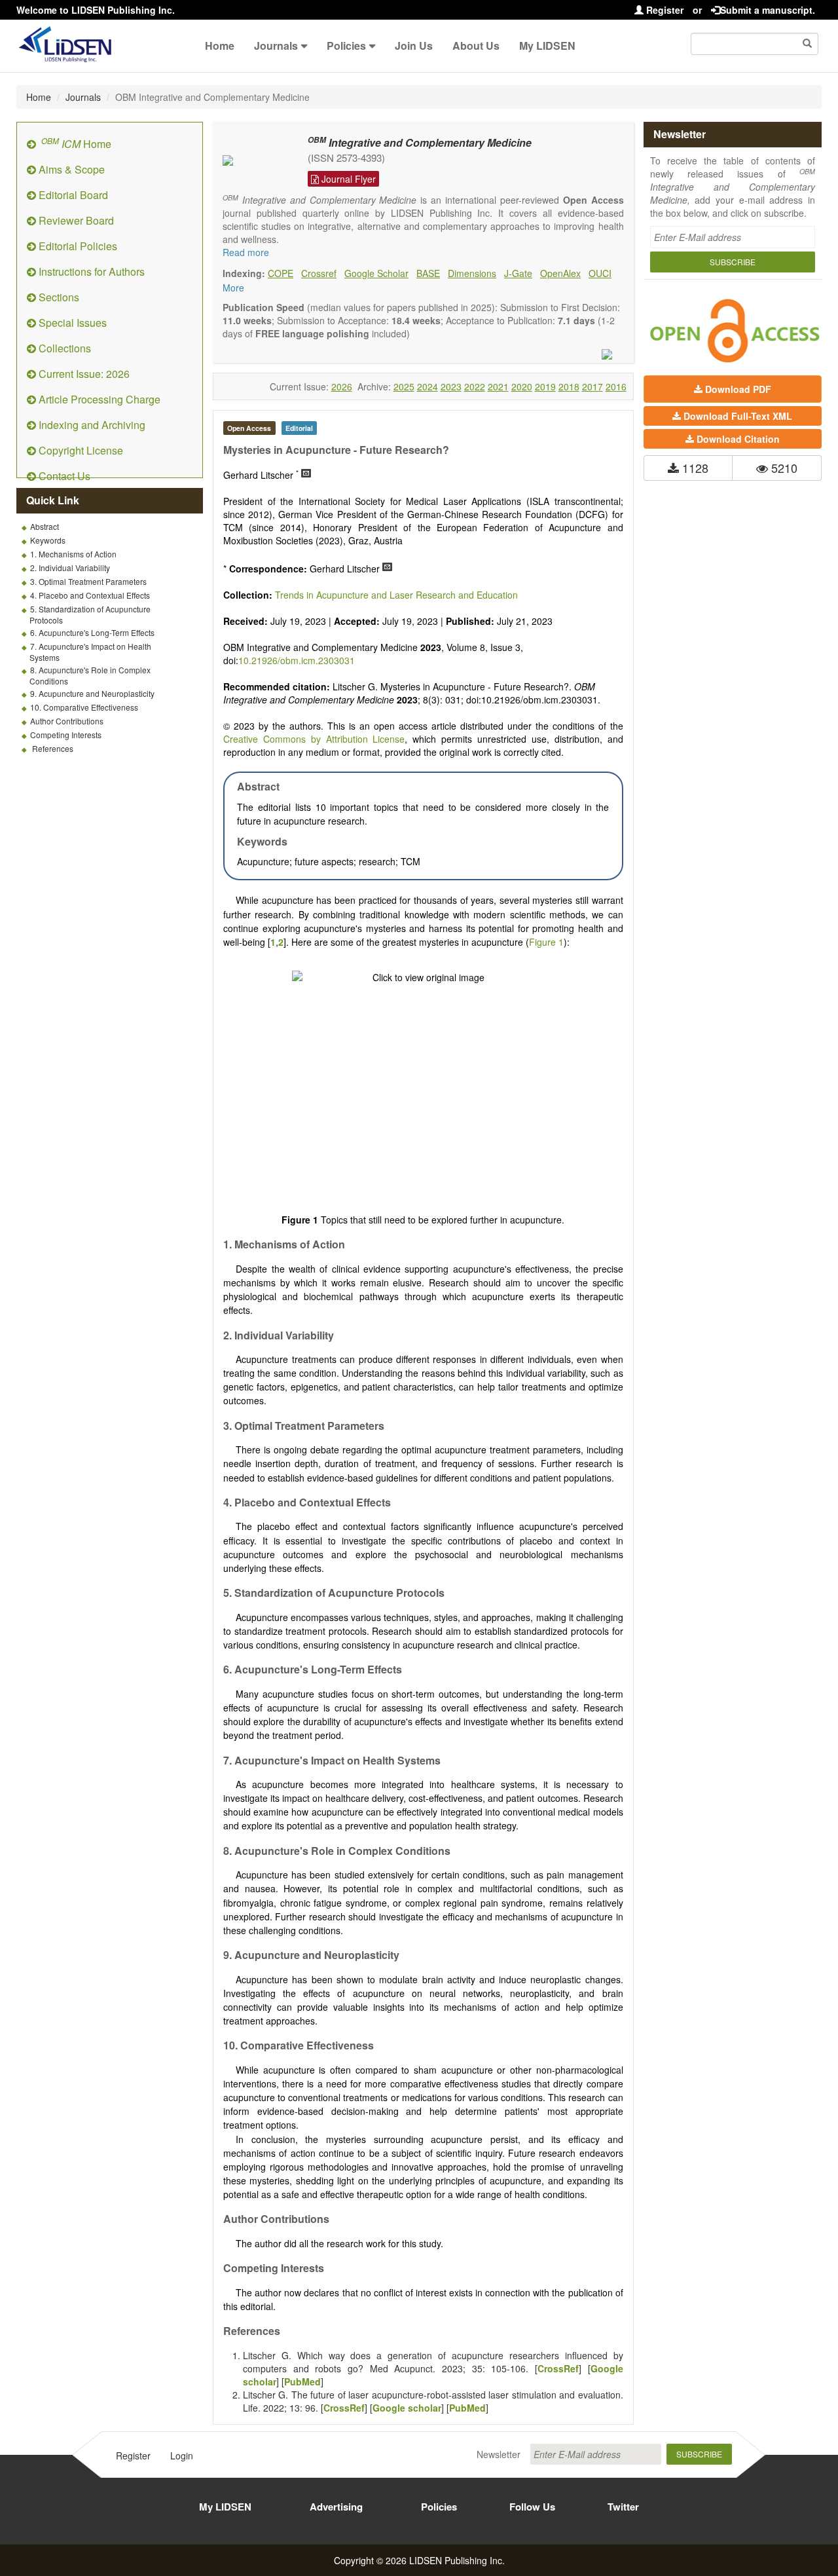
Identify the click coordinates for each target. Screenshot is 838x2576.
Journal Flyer (347, 179)
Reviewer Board (75, 220)
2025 (404, 386)
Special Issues (71, 323)
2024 (428, 386)
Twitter (623, 2507)
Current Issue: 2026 (83, 374)
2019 (545, 386)
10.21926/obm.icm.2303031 (297, 660)
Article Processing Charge (98, 399)
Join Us (414, 46)
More (233, 288)
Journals (276, 46)
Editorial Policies (77, 246)
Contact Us (63, 476)
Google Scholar (376, 273)
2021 (498, 386)
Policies (346, 46)
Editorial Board (72, 195)
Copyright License (80, 450)
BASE (428, 273)
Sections (58, 297)
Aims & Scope (70, 169)
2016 (616, 386)
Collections (64, 348)
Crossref (319, 273)
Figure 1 (546, 942)
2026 (342, 386)
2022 (475, 386)
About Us (476, 46)
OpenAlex (560, 273)
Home (220, 46)
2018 (569, 386)
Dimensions (472, 273)
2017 (592, 386)
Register (664, 10)
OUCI (600, 273)
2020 (522, 386)
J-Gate (518, 273)
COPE (281, 273)
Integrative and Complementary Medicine (420, 142)
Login (182, 2455)
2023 (451, 386)
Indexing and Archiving (91, 425)
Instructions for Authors (90, 271)
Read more (246, 252)
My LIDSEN (547, 46)
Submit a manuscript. (768, 10)
